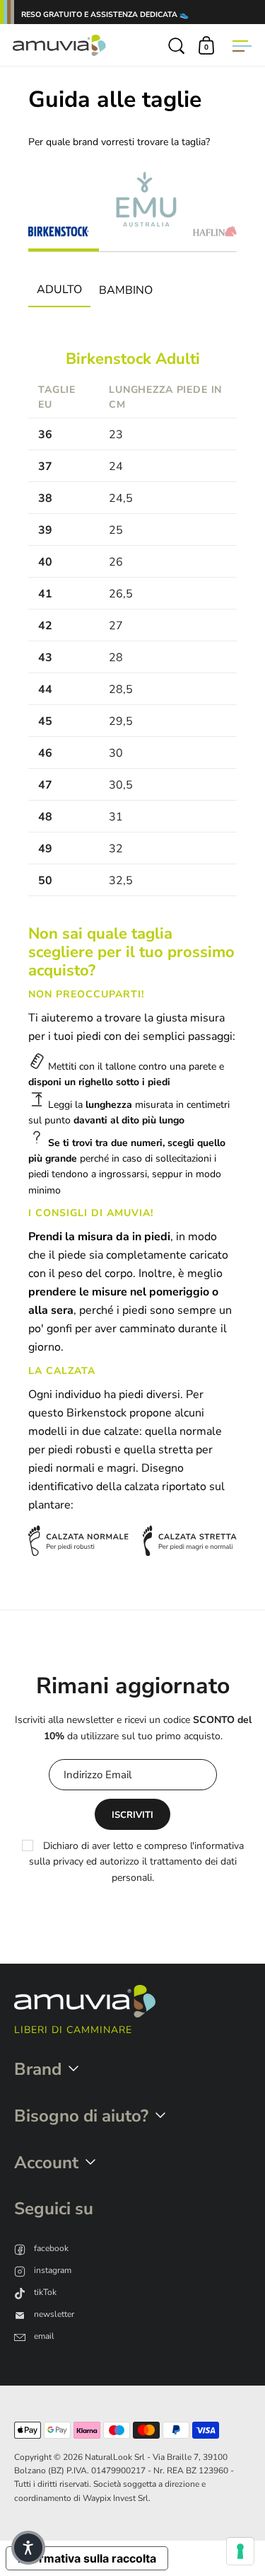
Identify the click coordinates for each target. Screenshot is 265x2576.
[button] (28, 2548)
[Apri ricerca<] (177, 45)
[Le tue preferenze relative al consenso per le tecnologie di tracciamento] (240, 2551)
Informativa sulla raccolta (87, 2558)
